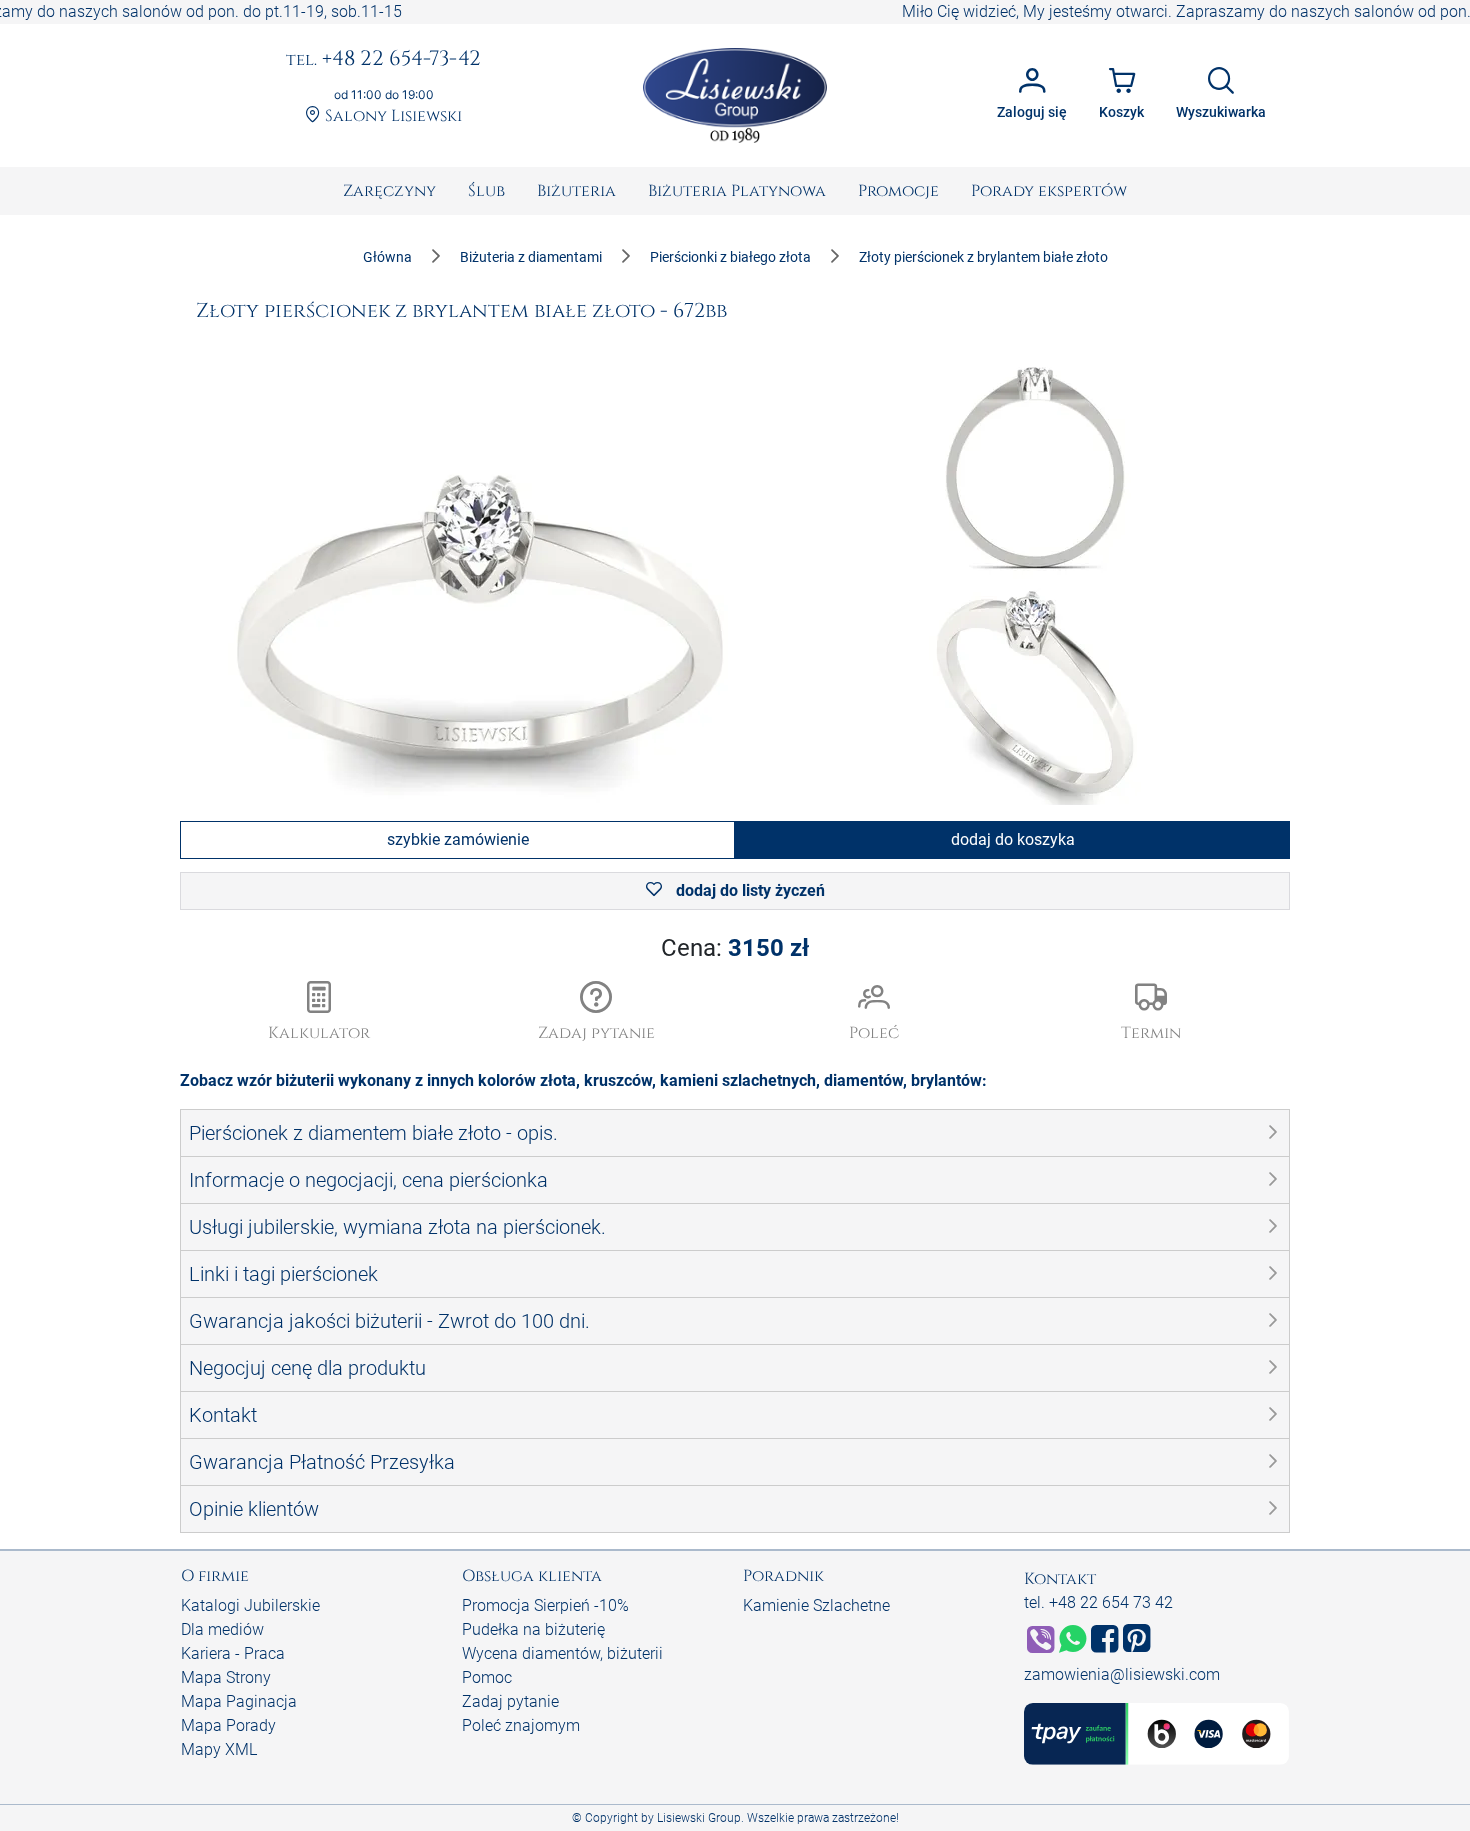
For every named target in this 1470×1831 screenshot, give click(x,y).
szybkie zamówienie (458, 839)
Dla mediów (222, 1629)
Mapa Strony (226, 1677)
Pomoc (487, 1677)
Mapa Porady (228, 1725)
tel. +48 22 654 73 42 (1098, 1602)
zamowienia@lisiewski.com (1122, 1674)
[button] (597, 1013)
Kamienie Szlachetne (816, 1605)
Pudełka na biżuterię (533, 1629)
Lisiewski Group (699, 1818)
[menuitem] (389, 191)
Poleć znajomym (521, 1725)
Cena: (735, 948)
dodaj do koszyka (1013, 839)
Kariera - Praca (233, 1653)
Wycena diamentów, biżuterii (562, 1653)
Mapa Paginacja (239, 1701)
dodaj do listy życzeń (748, 890)
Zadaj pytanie (510, 1701)
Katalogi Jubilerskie (250, 1605)
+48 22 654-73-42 (383, 60)
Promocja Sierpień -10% (545, 1605)
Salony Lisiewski (391, 116)
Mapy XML (219, 1749)
